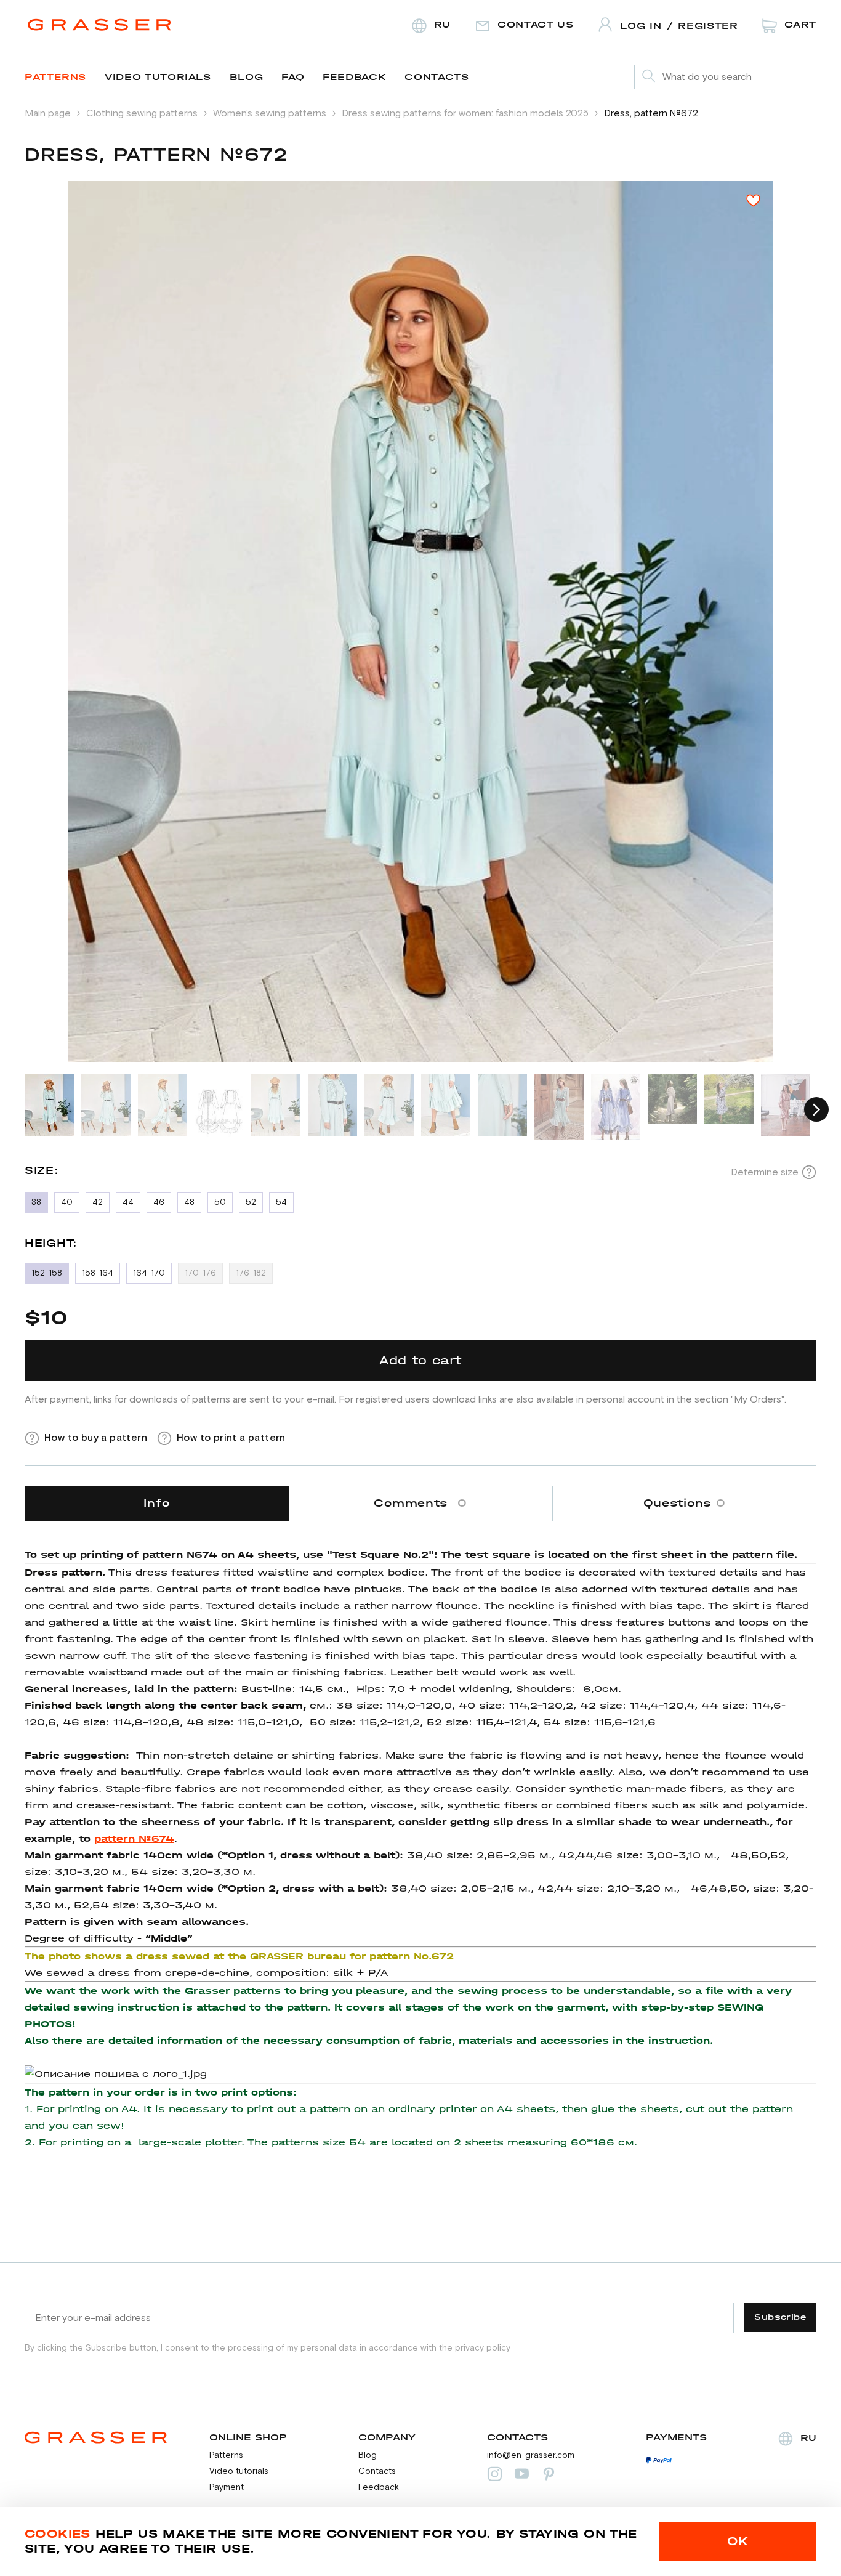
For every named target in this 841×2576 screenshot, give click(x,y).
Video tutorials (158, 77)
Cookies (58, 2534)
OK (738, 2541)
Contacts (437, 77)
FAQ (293, 77)
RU (808, 2438)
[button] (816, 1109)
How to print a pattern (231, 1438)
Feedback (354, 77)
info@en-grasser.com (531, 2455)
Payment (227, 2487)
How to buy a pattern (96, 1438)
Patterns (55, 77)
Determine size (765, 1172)
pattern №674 (134, 1838)
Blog (247, 77)
